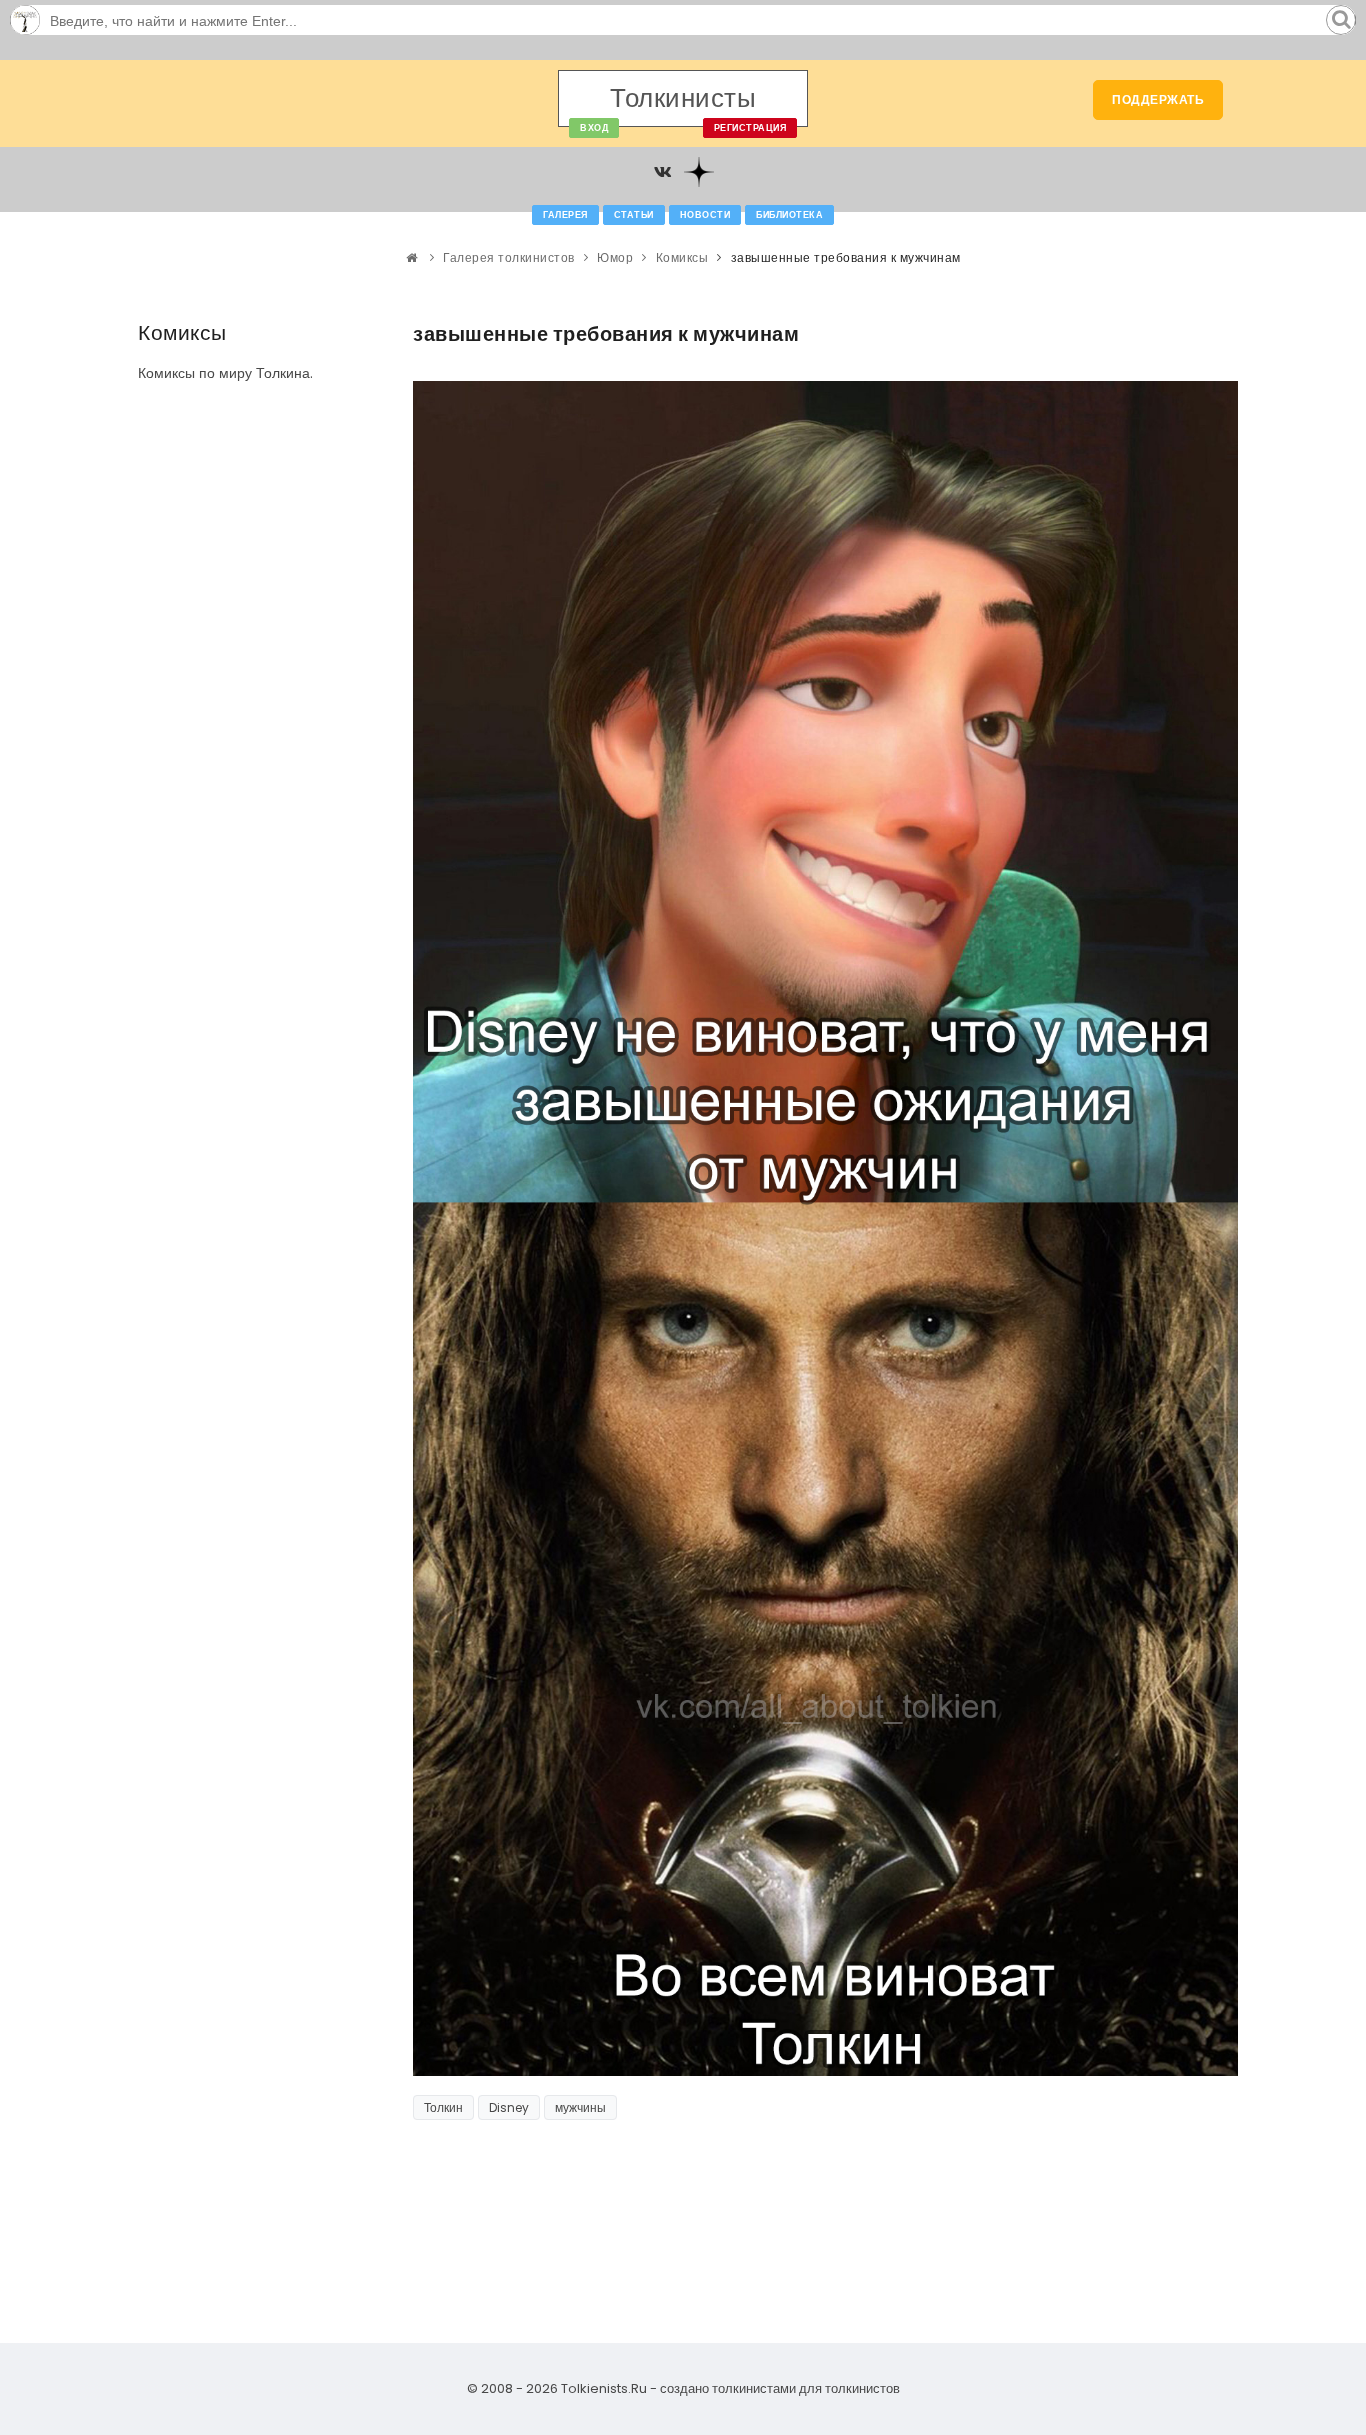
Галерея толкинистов (509, 257)
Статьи (634, 215)
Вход (594, 128)
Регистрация (750, 128)
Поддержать (1158, 99)
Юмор (615, 257)
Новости (705, 215)
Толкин (443, 2107)
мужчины (580, 2107)
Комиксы (682, 257)
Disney (509, 2107)
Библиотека (789, 215)
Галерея (565, 215)
